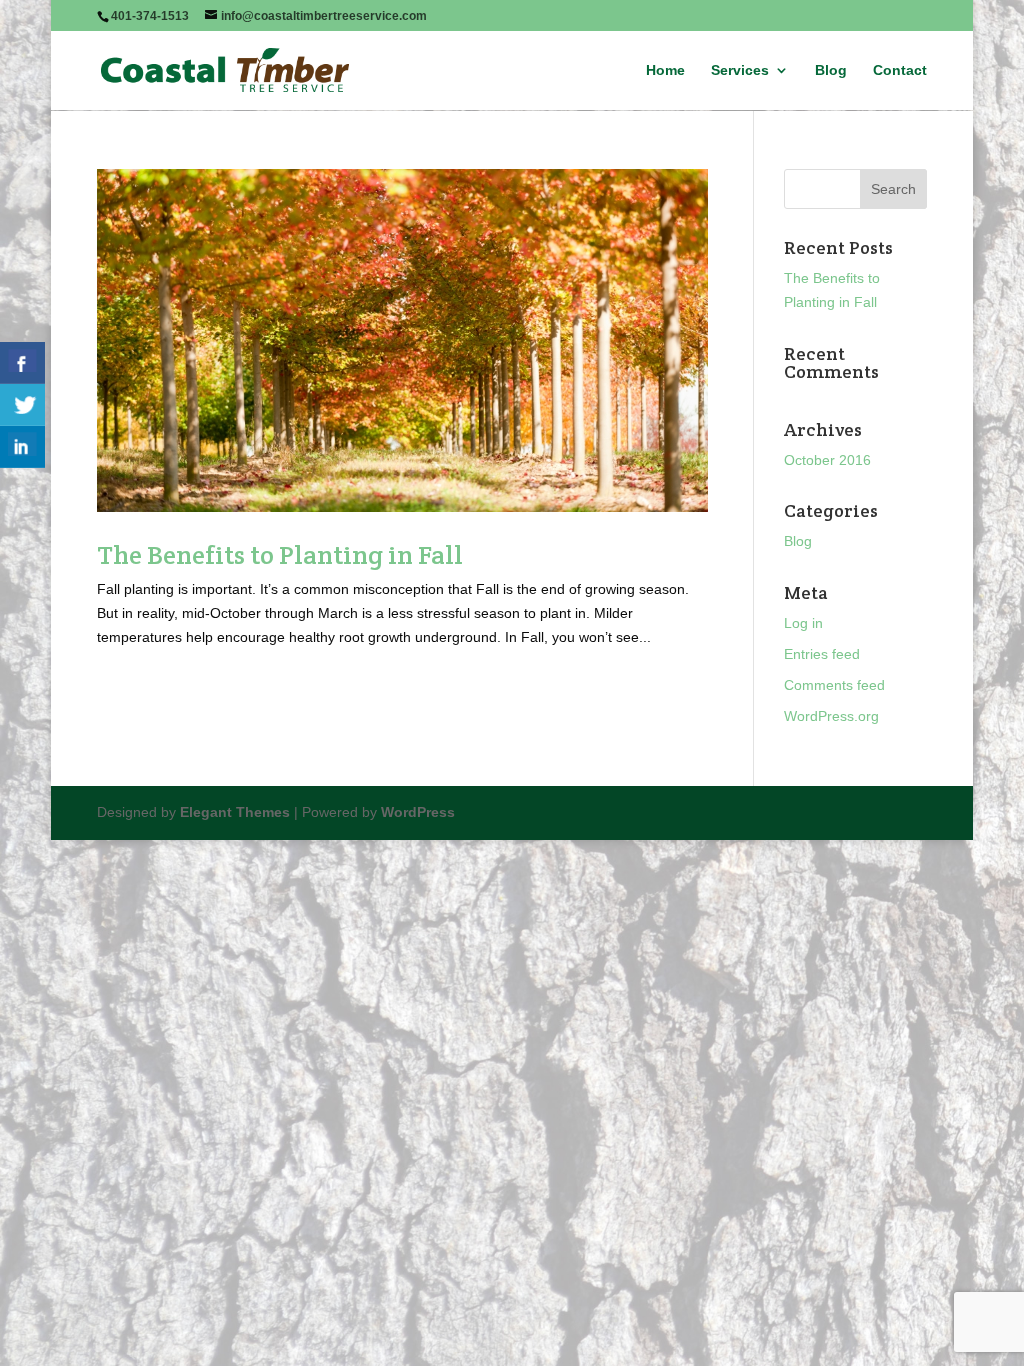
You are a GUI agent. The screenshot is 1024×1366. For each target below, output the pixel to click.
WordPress (418, 812)
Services (740, 70)
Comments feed (834, 685)
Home (665, 70)
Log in (803, 623)
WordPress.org (831, 716)
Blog (831, 70)
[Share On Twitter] (22, 405)
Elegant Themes (235, 812)
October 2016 (827, 460)
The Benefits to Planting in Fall (280, 554)
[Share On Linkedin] (22, 447)
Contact (900, 70)
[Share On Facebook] (22, 363)
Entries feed (822, 654)
